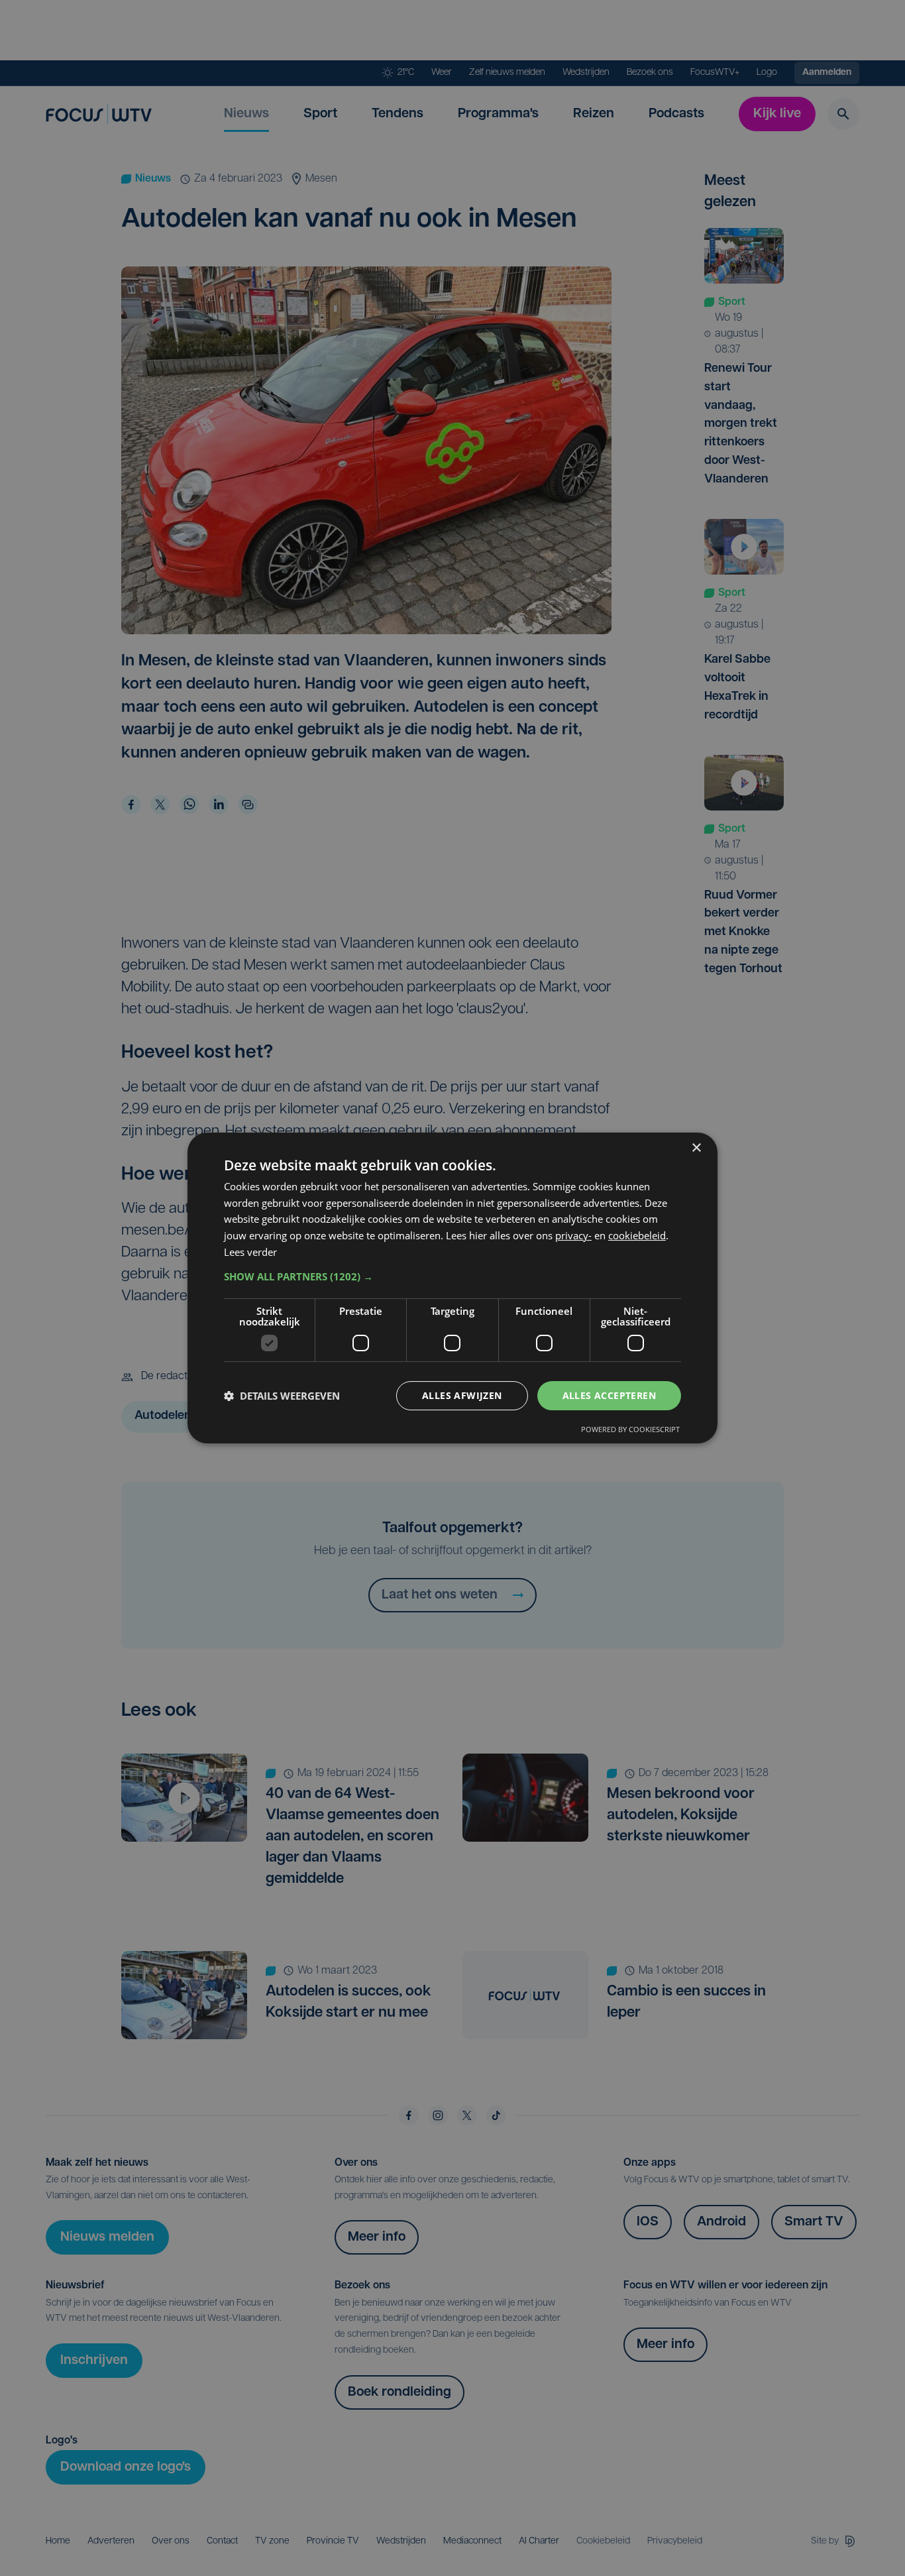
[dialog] (452, 1288)
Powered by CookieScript (630, 1429)
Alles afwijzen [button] (462, 1395)
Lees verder (250, 1252)
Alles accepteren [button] (609, 1395)
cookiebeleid (637, 1235)
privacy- (573, 1235)
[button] (452, 1276)
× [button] (696, 1148)
